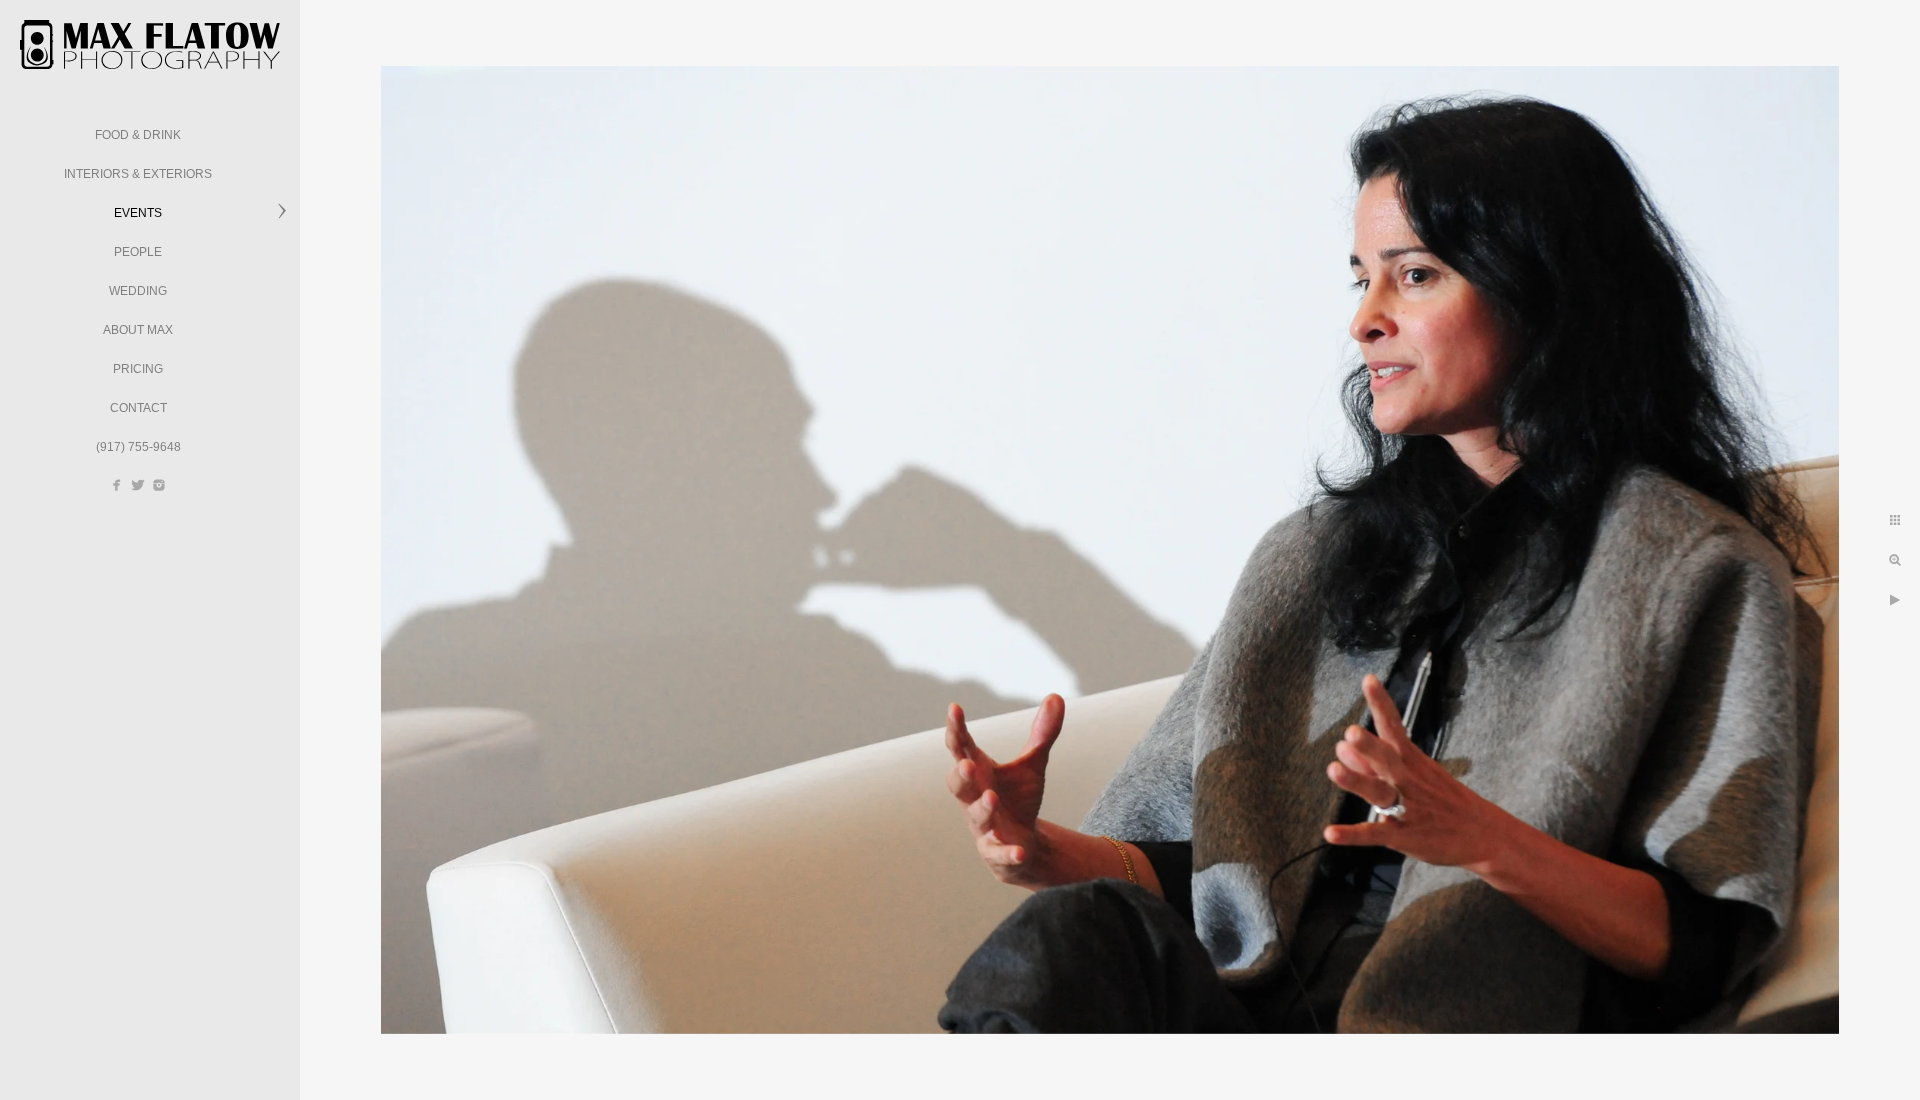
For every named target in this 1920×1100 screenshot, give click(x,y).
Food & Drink (138, 135)
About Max (138, 330)
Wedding (138, 291)
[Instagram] (159, 485)
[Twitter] (138, 485)
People (138, 252)
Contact (138, 408)
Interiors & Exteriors (138, 174)
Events (138, 213)
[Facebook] (117, 485)
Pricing (138, 369)
